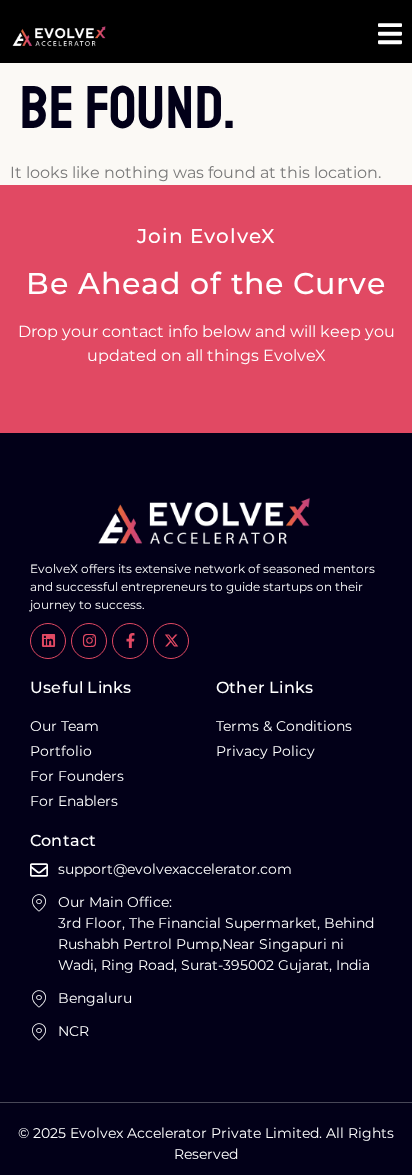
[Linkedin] (48, 641)
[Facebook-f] (130, 641)
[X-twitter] (171, 641)
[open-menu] (390, 36)
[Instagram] (89, 641)
